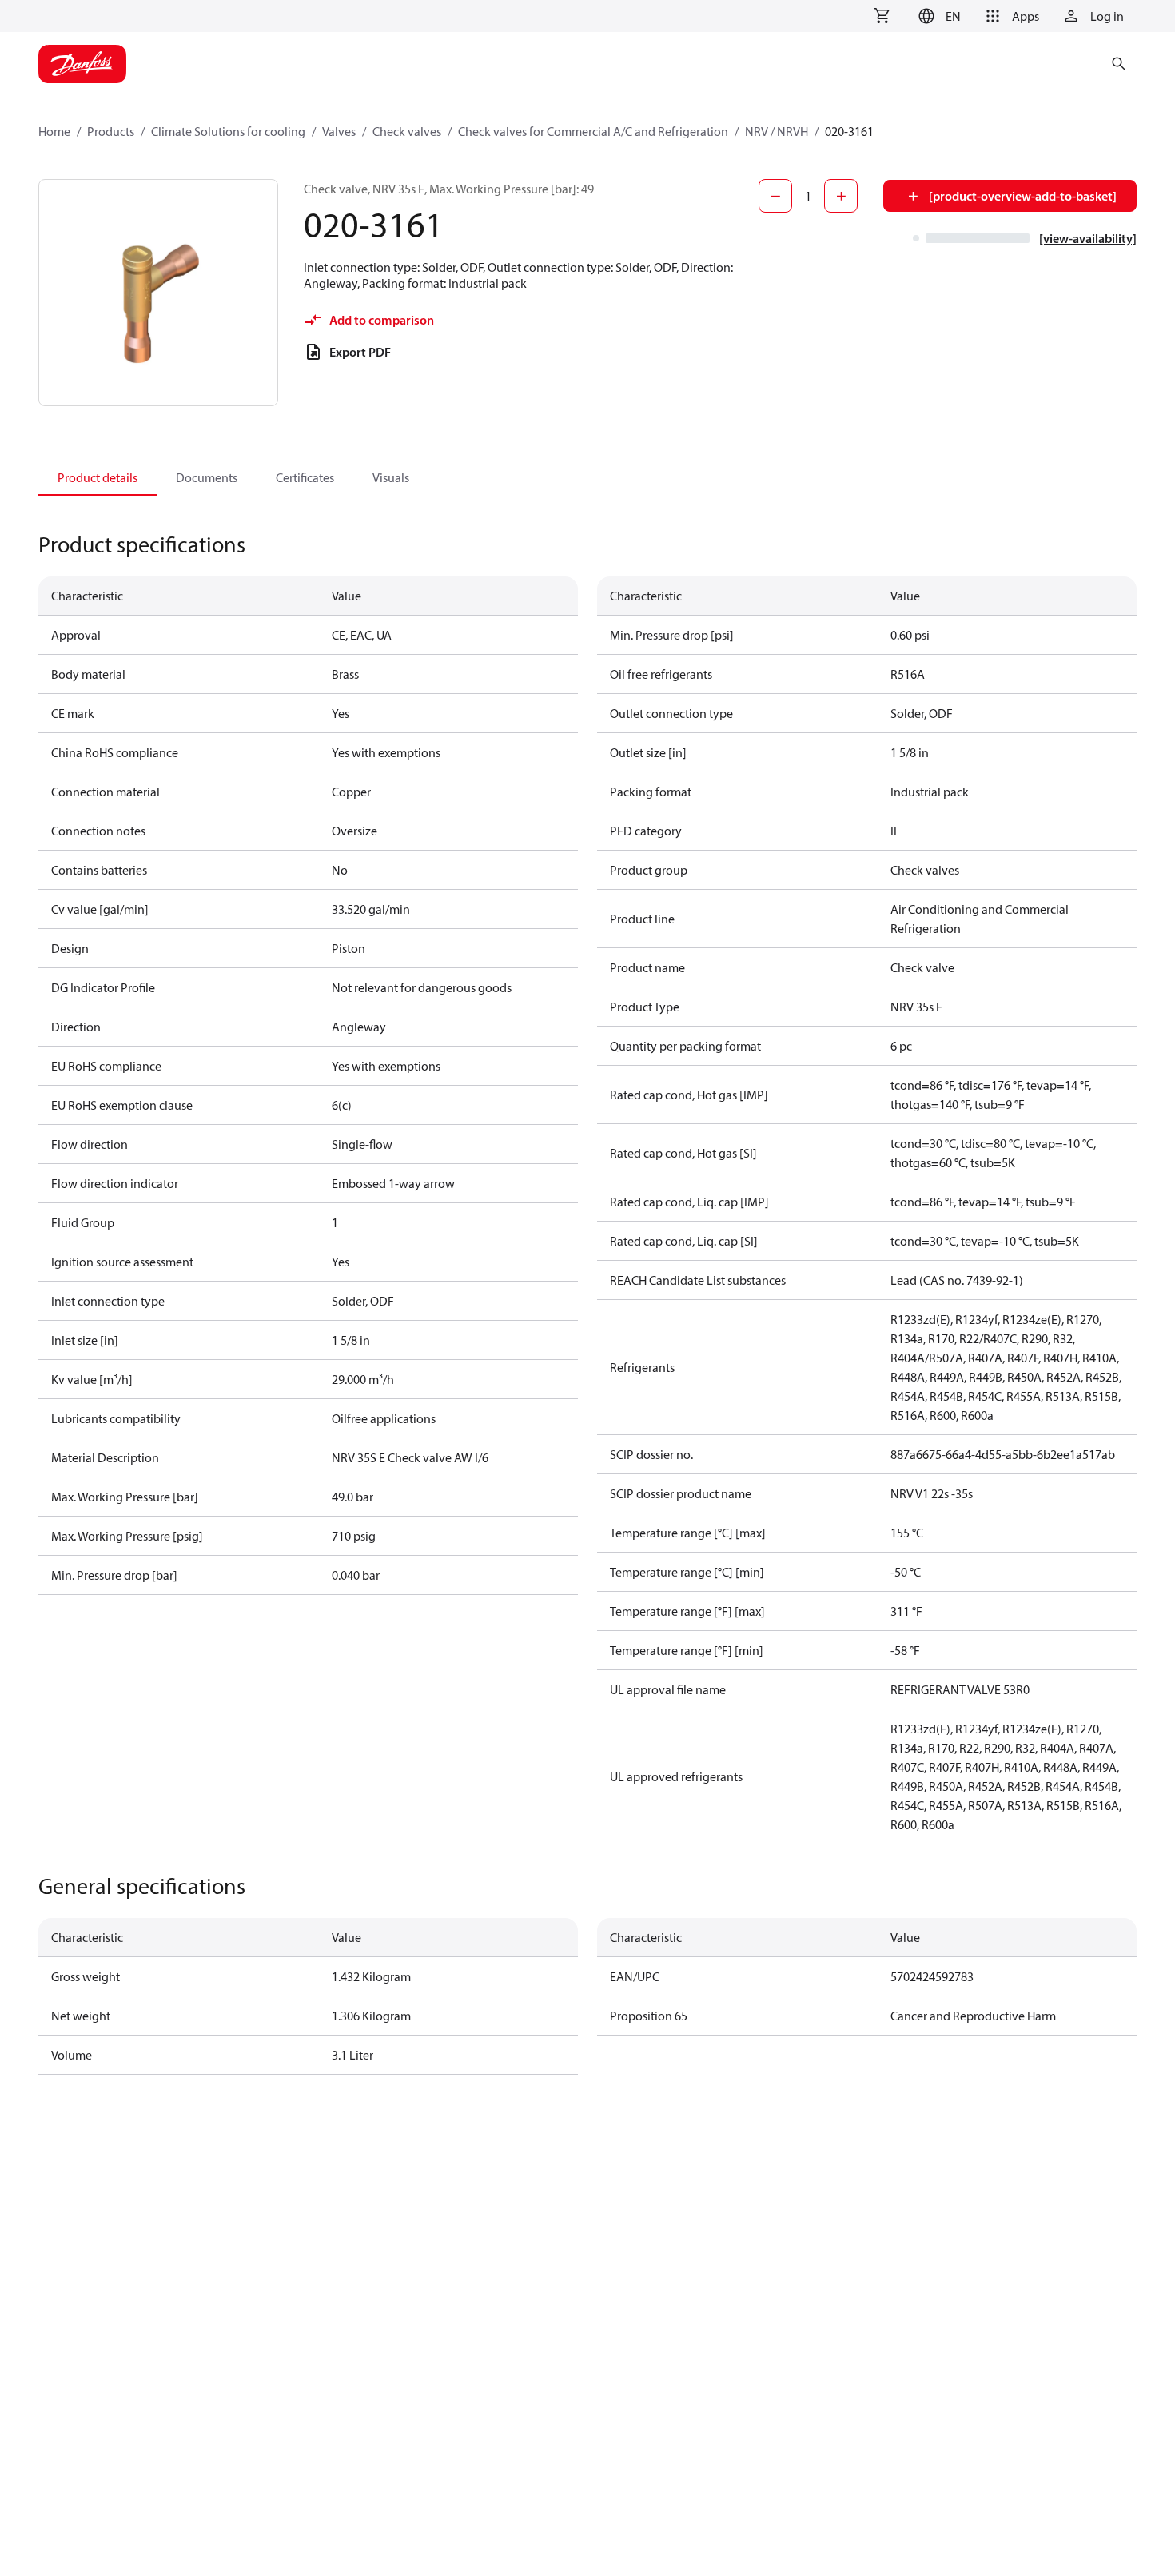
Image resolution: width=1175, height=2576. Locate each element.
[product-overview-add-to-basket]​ (1023, 196)
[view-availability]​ (1088, 238)
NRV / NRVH (777, 131)
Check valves (407, 131)
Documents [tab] (207, 477)
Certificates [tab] (305, 477)
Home (54, 131)
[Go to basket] (882, 16)
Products (111, 131)
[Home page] (82, 64)
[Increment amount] (841, 196)
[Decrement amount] (775, 196)
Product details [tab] (98, 477)
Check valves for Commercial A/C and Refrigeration (593, 131)
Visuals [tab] (391, 477)
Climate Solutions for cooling (228, 131)
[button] (937, 16)
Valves (339, 131)
